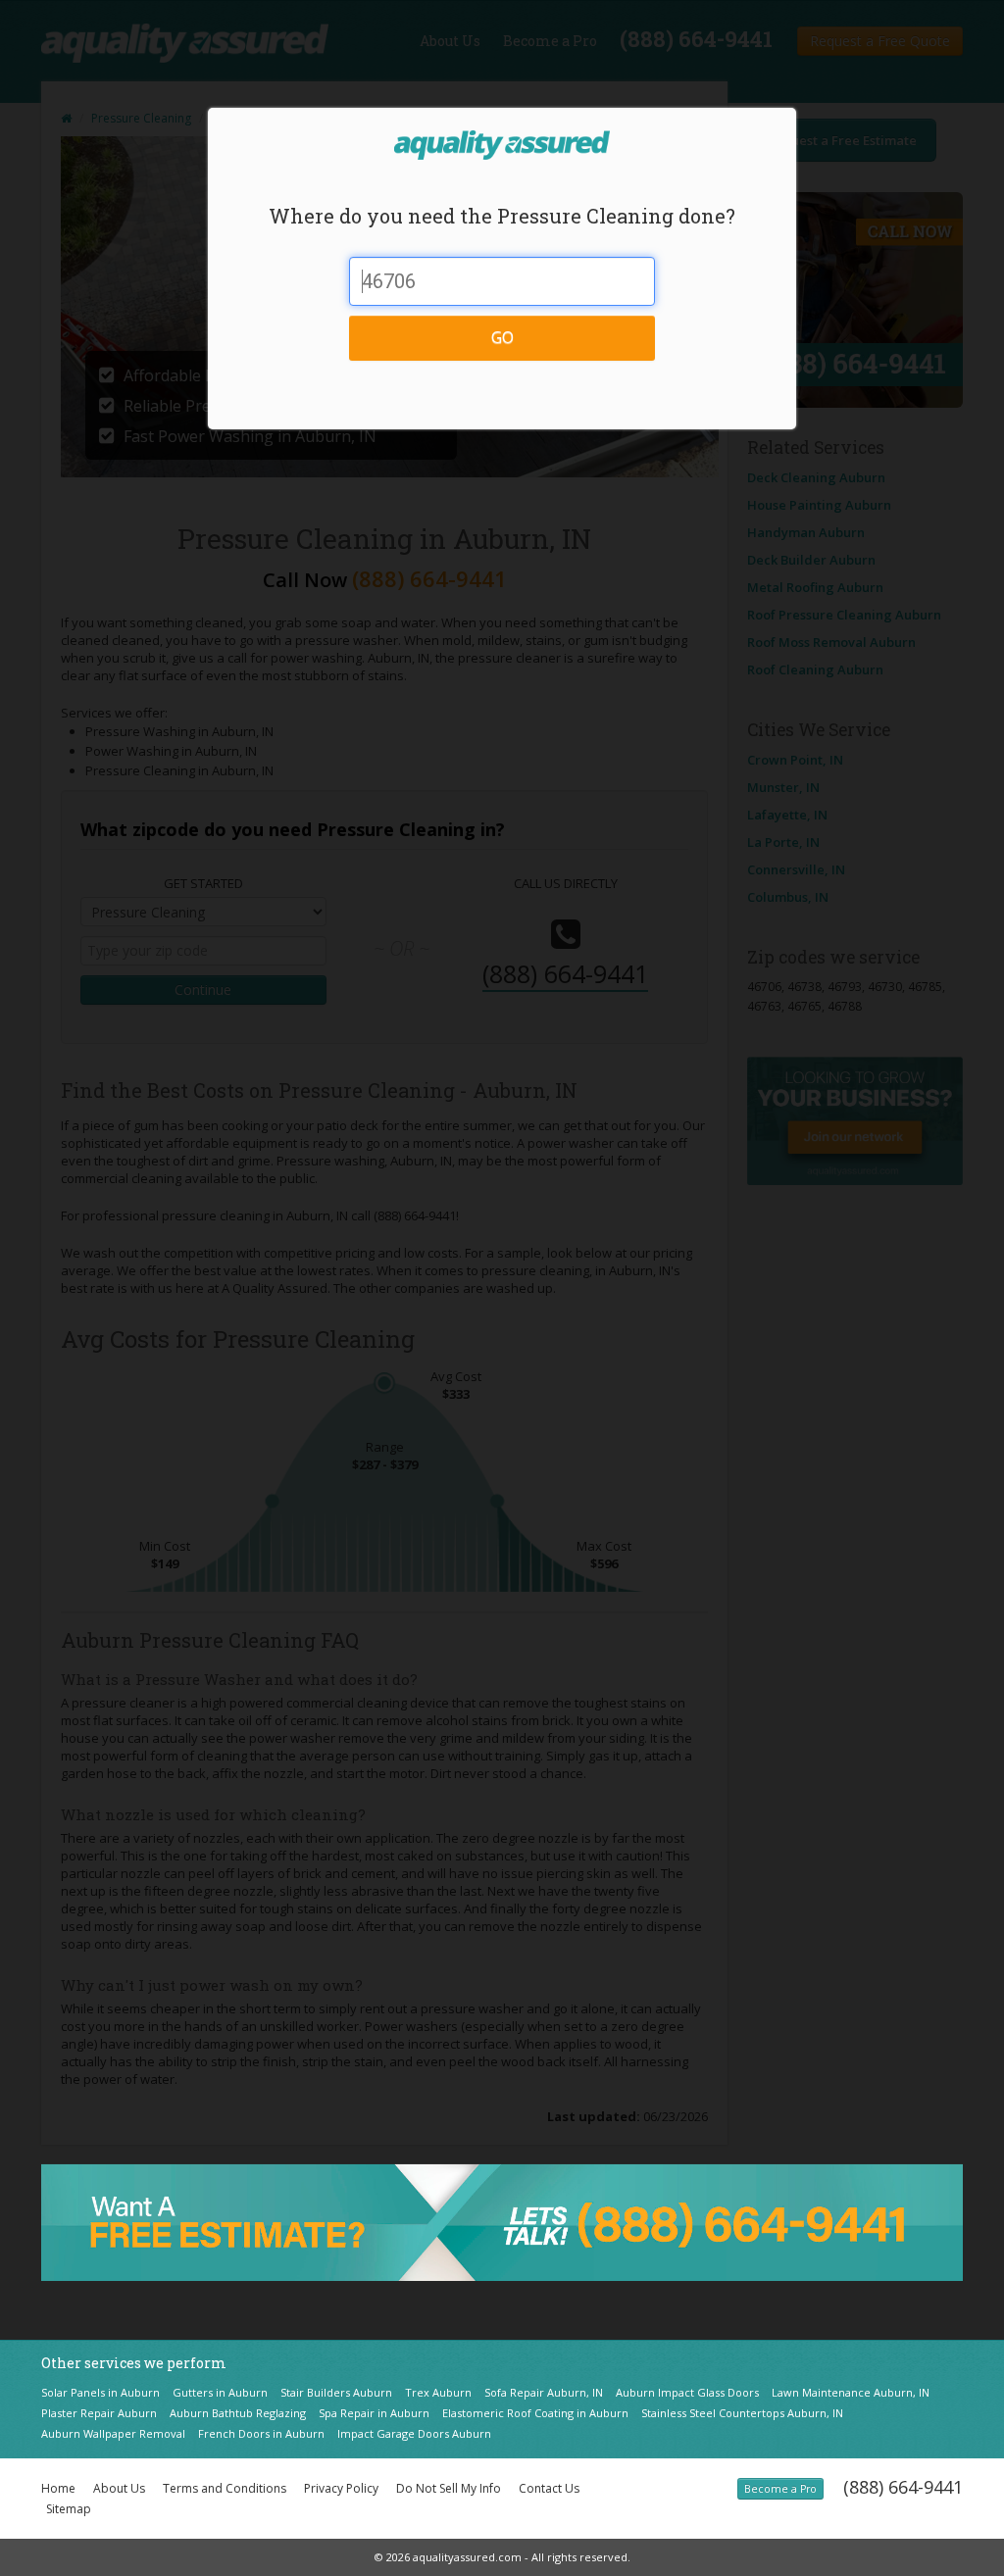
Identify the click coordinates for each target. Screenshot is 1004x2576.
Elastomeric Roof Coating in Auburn (535, 2413)
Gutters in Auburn (220, 2392)
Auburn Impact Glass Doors (687, 2392)
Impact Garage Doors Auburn (414, 2433)
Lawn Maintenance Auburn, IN (851, 2392)
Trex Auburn (438, 2392)
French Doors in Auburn (261, 2433)
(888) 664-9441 (903, 2487)
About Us (119, 2488)
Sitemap (69, 2509)
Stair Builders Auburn (336, 2392)
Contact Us (549, 2488)
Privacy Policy (341, 2488)
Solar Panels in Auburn (100, 2392)
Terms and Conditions (225, 2488)
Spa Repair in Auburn (374, 2413)
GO (502, 337)
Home (58, 2488)
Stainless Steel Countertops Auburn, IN (742, 2413)
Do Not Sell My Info (449, 2488)
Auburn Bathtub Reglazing (238, 2413)
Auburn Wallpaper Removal (113, 2433)
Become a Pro (780, 2489)
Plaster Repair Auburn (99, 2413)
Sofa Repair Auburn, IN (544, 2392)
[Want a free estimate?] (502, 2221)
